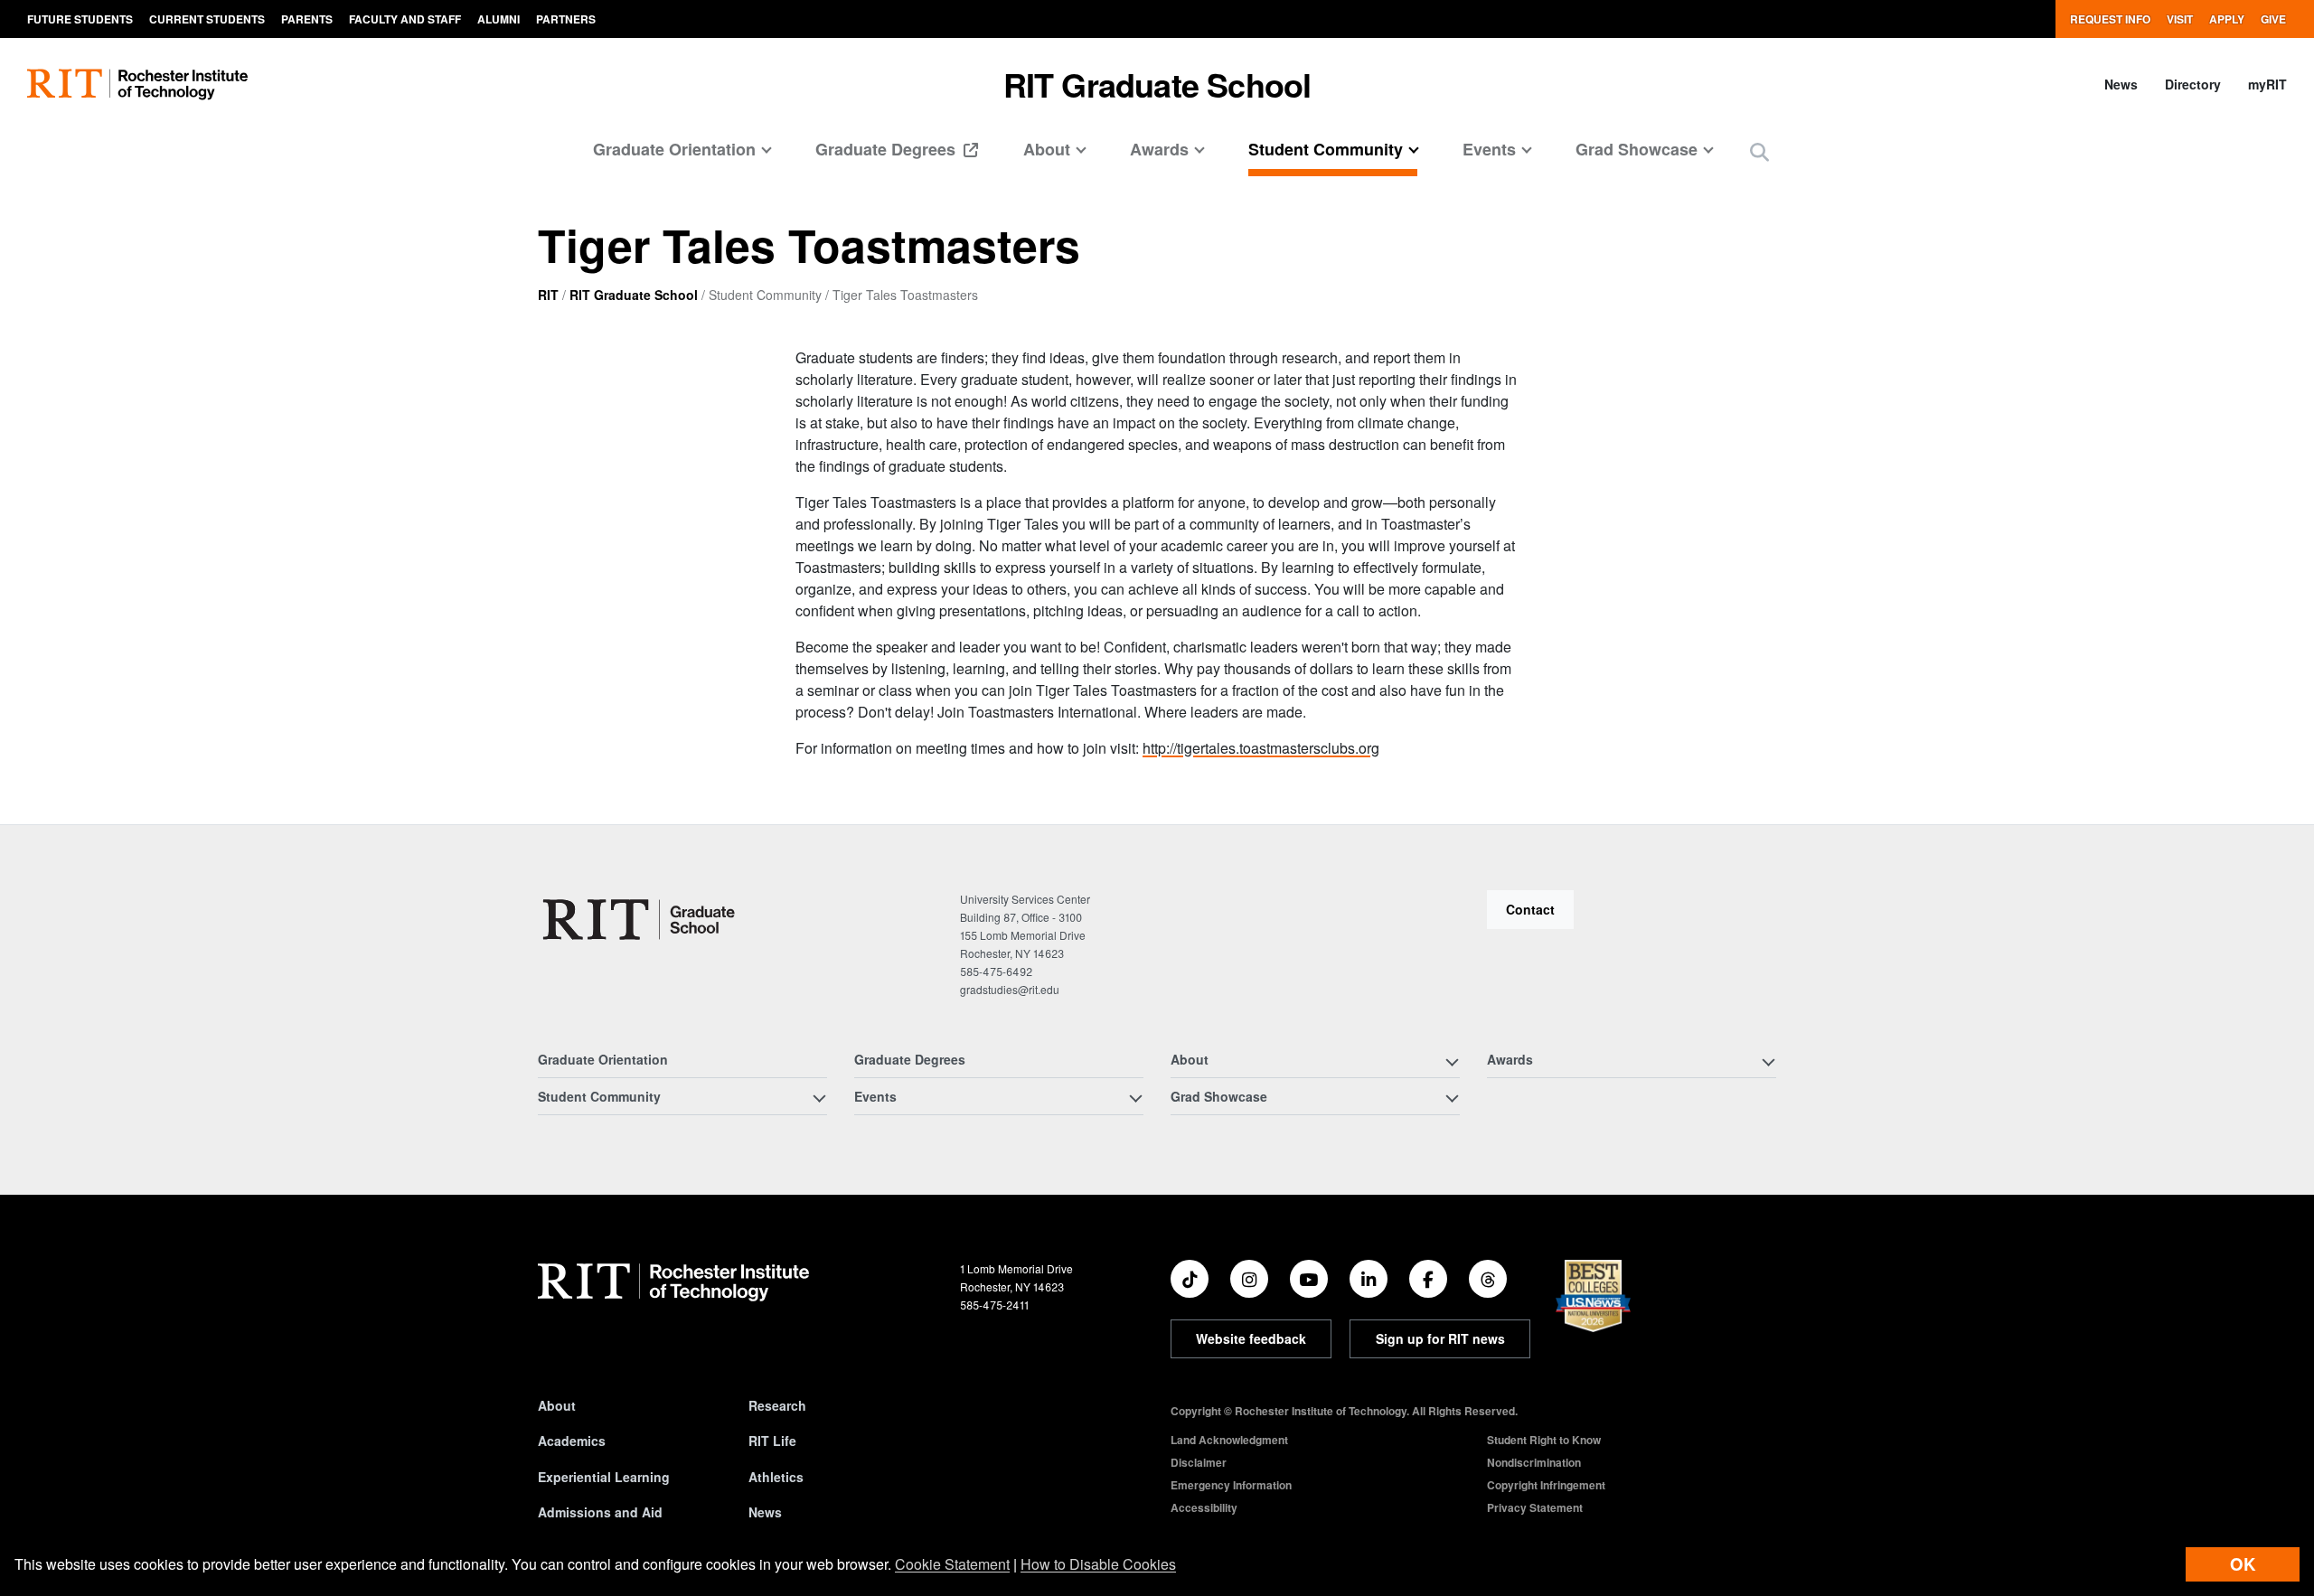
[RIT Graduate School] (640, 920)
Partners (566, 19)
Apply (2227, 19)
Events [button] (1489, 149)
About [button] (1047, 149)
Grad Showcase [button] (1637, 149)
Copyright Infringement (1546, 1485)
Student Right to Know (1544, 1440)
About (557, 1405)
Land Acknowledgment (1229, 1440)
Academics (572, 1441)
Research (777, 1405)
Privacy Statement (1535, 1507)
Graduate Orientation (603, 1059)
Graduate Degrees (888, 149)
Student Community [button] (1326, 149)
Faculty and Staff (405, 19)
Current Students (207, 19)
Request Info (2110, 19)
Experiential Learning (604, 1477)
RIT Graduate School (1157, 84)
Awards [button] (1159, 149)
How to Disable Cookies (1098, 1564)
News (2121, 84)
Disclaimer (1199, 1462)
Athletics (776, 1477)
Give (2273, 19)
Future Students (80, 19)
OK (2243, 1564)
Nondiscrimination (1534, 1462)
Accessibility (1204, 1507)
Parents (307, 19)
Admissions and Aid (600, 1512)
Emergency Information (1231, 1485)
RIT (548, 295)
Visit (2180, 19)
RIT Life (772, 1441)
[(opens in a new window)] (1190, 1279)
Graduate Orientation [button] (674, 149)
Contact (1530, 909)
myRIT (2267, 84)
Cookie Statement (952, 1564)
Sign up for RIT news (1440, 1338)
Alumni (499, 19)
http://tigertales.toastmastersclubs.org (1261, 748)
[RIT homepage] (137, 84)
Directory (2193, 84)
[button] (1759, 151)
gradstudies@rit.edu (1010, 989)
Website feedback (1251, 1338)
